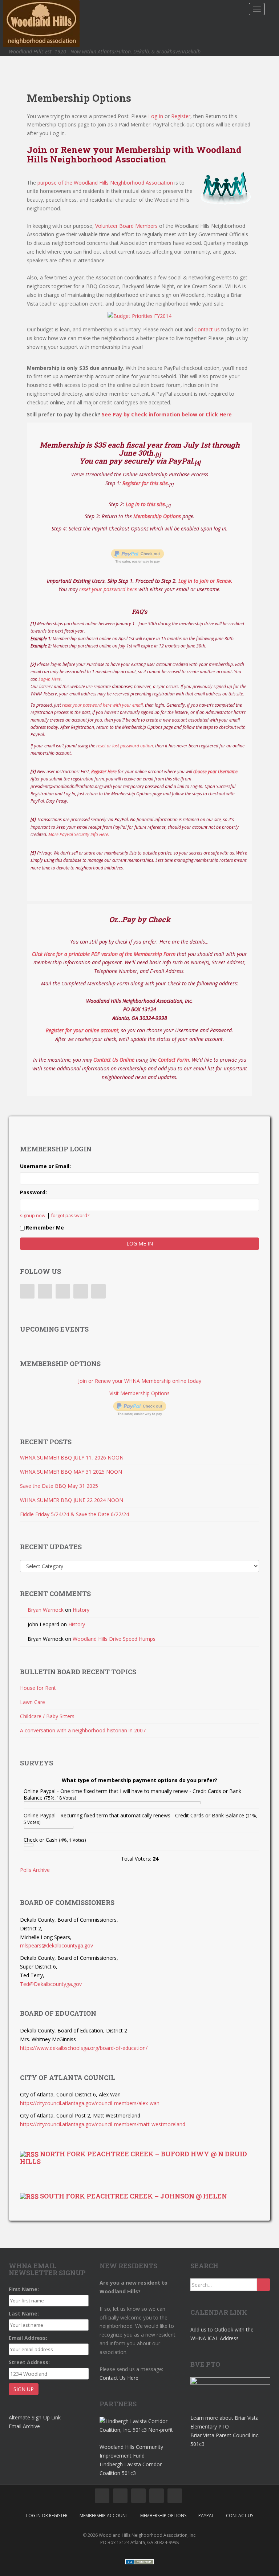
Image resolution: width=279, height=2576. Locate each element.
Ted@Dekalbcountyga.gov (51, 1984)
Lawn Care (33, 1702)
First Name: (24, 2289)
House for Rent (38, 1688)
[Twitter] (45, 1291)
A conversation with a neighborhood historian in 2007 (83, 1730)
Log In (156, 116)
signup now (33, 1216)
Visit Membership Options (139, 1393)
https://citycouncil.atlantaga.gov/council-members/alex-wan (90, 2103)
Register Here (104, 772)
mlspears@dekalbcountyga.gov (56, 1945)
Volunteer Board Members (126, 226)
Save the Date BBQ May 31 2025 (59, 1486)
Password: (33, 1192)
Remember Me (45, 1228)
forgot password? (70, 1216)
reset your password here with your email (102, 705)
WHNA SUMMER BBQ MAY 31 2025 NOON (71, 1472)
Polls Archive (35, 1870)
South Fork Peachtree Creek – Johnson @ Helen (134, 2196)
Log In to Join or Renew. (205, 581)
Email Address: (28, 2338)
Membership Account (104, 2516)
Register (181, 116)
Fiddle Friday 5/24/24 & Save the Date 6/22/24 (74, 1514)
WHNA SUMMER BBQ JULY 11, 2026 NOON (72, 1457)
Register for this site (145, 483)
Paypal (206, 2516)
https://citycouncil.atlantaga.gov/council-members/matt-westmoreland (103, 2124)
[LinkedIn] (63, 1291)
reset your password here (108, 589)
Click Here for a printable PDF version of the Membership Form (104, 954)
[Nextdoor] (98, 1291)
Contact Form (173, 1060)
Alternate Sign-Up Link (35, 2417)
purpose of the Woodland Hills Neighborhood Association (105, 183)
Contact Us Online (114, 1060)
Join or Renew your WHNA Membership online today (140, 1381)
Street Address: (29, 2362)
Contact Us (240, 2516)
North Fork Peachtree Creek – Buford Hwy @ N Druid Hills (134, 2158)
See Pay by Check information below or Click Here (167, 414)
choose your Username (215, 772)
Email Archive (24, 2426)
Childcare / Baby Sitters (47, 1716)
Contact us (207, 329)
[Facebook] (27, 1291)
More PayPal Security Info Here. (79, 834)
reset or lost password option (125, 746)
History (81, 1610)
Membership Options (157, 516)
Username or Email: (45, 1166)
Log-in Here (50, 679)
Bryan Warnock (46, 1610)
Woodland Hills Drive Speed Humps (114, 1639)
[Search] (264, 2285)
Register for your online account (82, 1030)
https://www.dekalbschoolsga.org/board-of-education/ (84, 2048)
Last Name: (24, 2313)
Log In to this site (145, 504)
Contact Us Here (119, 2378)
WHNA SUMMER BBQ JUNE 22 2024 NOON (72, 1500)
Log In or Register (47, 2516)
